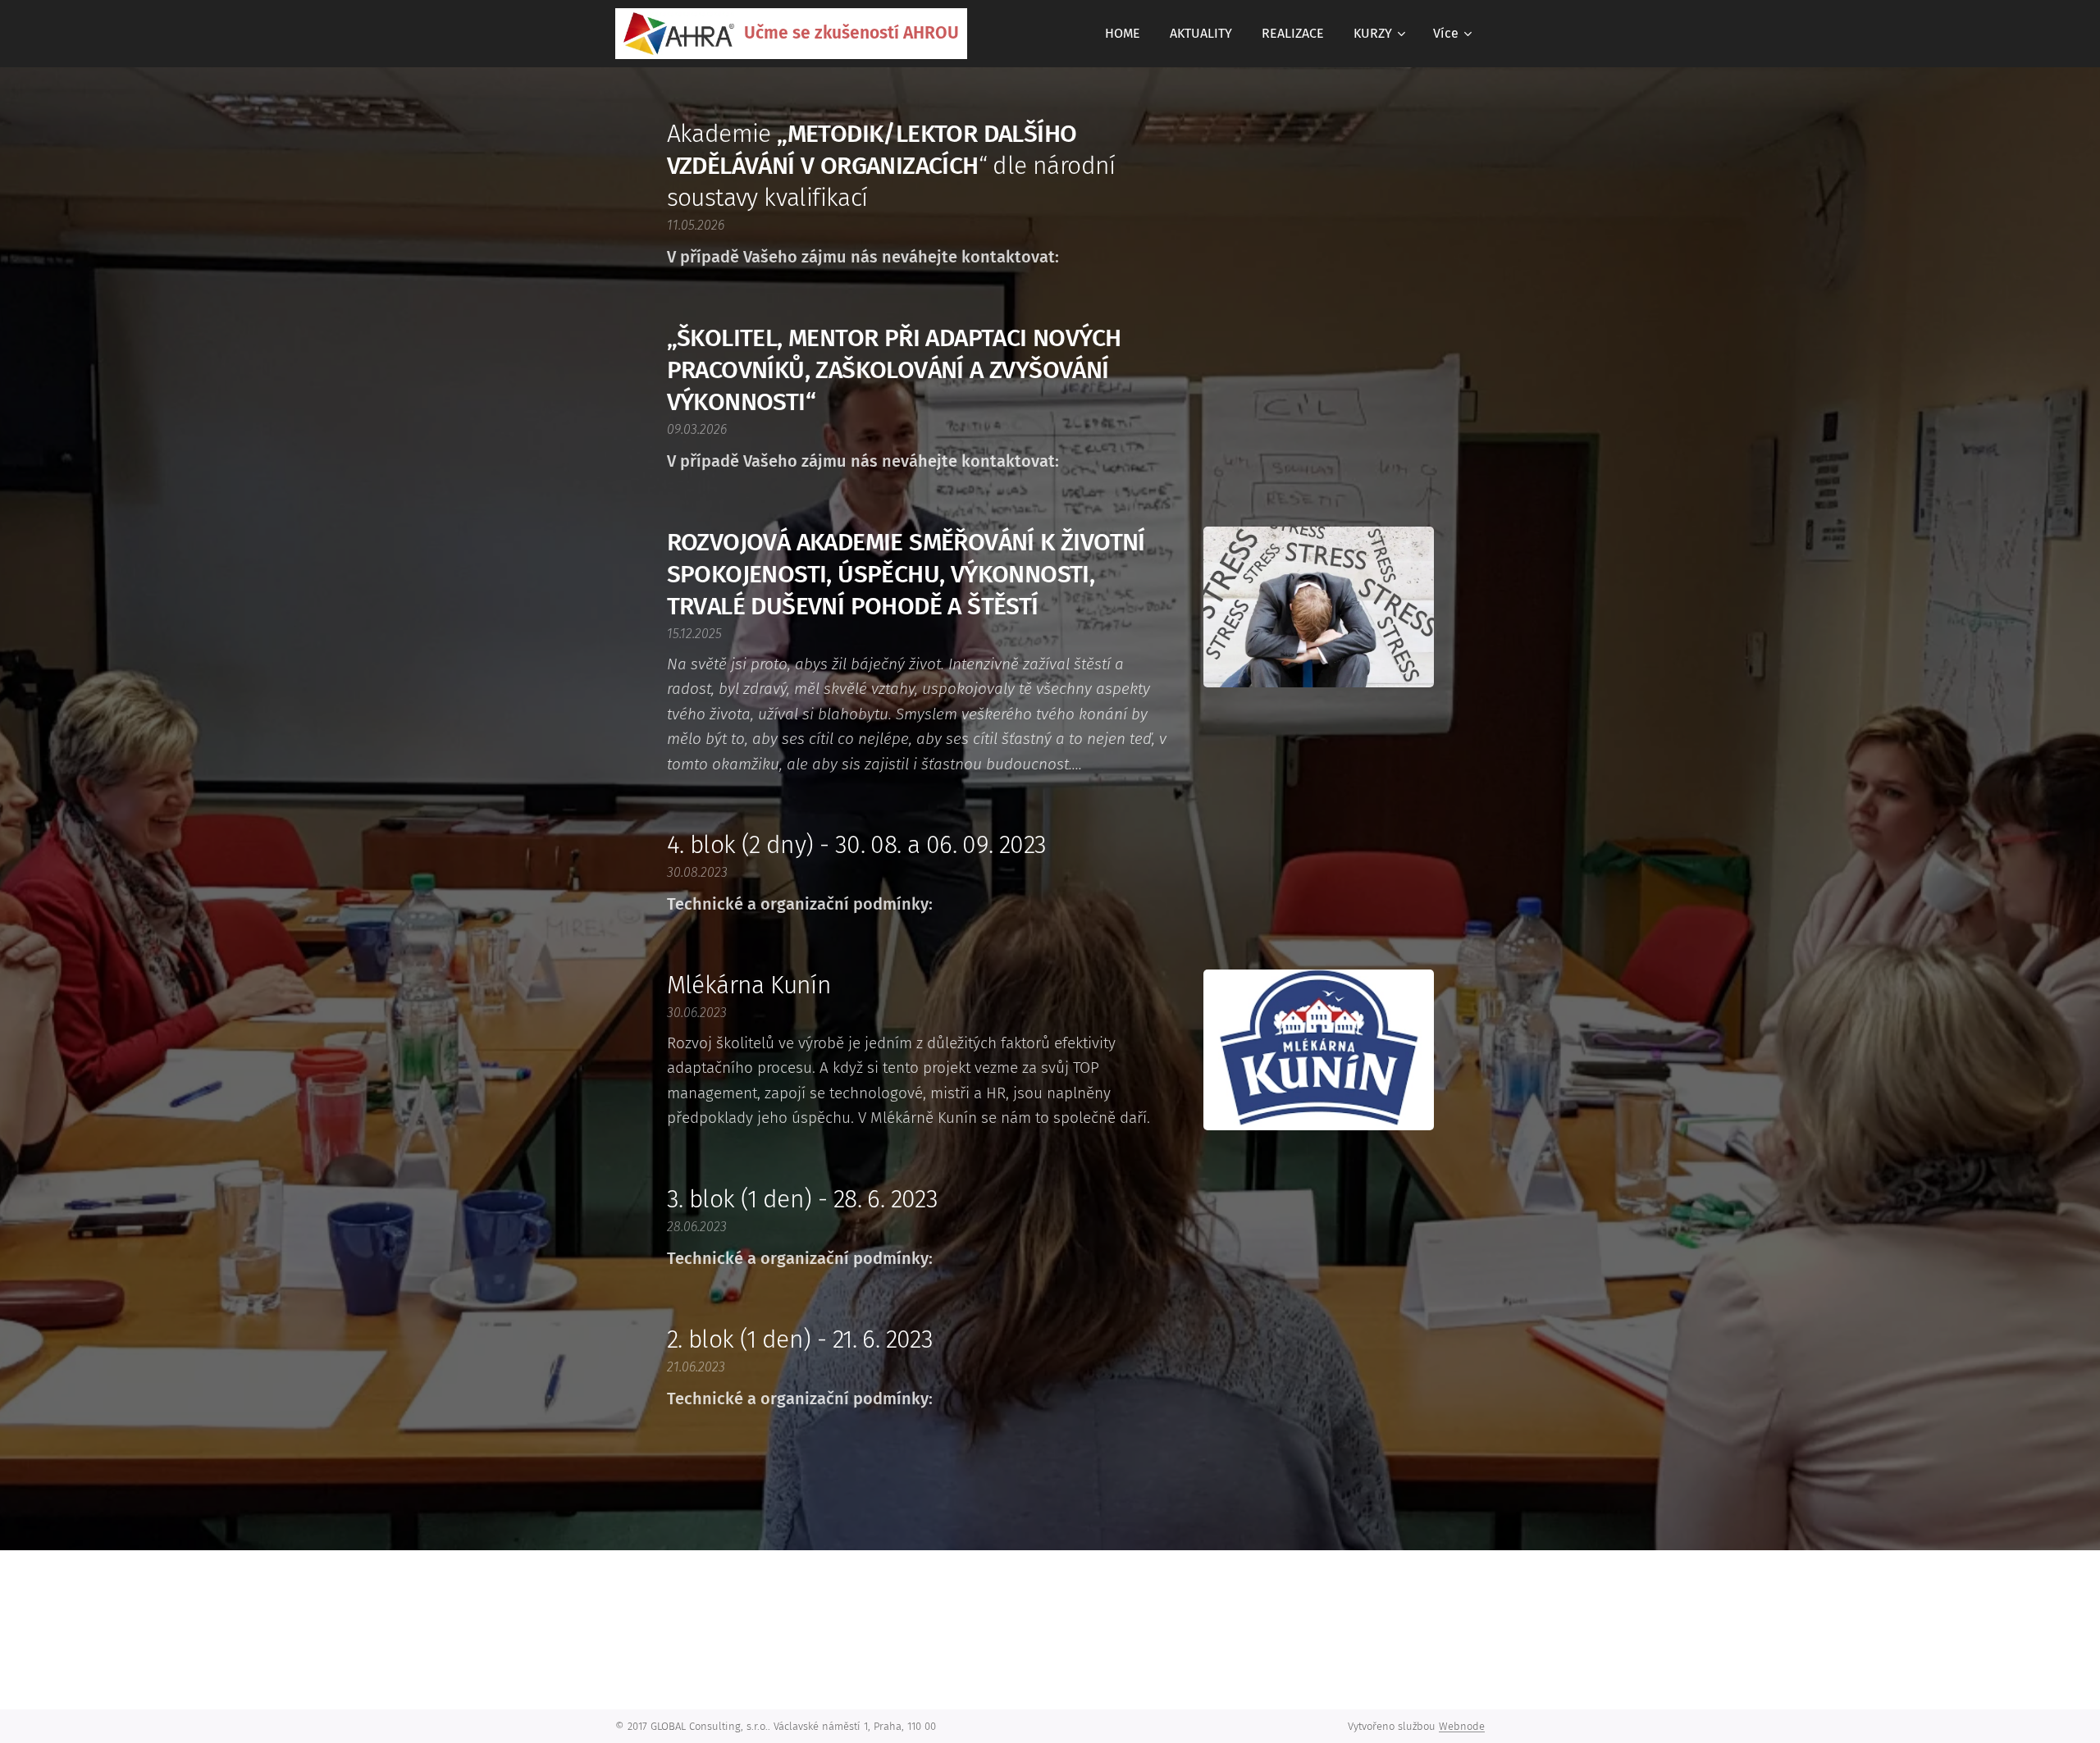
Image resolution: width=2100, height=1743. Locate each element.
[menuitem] (1123, 34)
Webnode (1462, 1726)
